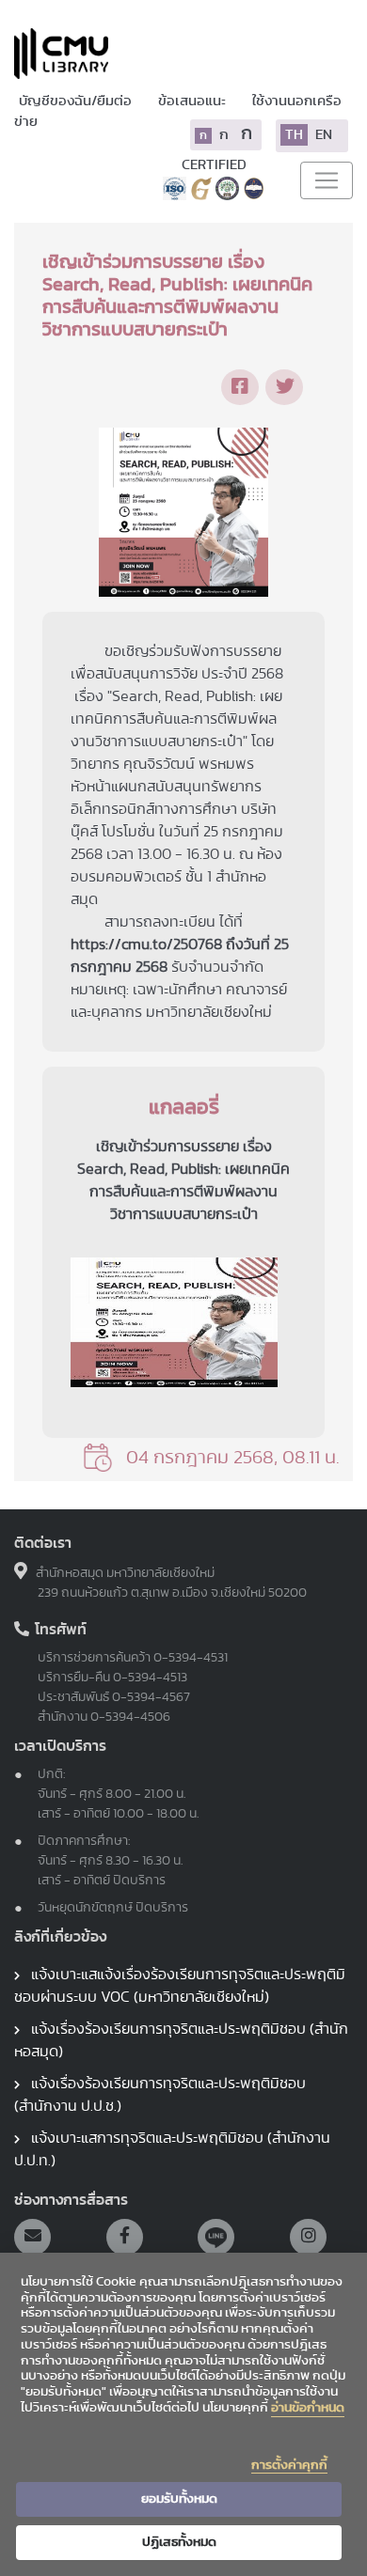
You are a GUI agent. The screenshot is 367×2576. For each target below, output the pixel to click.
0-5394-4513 (150, 1678)
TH (294, 135)
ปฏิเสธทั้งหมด (179, 2542)
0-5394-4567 (151, 1697)
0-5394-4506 (130, 1717)
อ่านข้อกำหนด (308, 2408)
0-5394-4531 (191, 1658)
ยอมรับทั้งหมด (179, 2499)
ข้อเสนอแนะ (193, 101)
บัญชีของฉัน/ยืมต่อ (77, 101)
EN (324, 135)
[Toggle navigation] (327, 180)
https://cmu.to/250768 (146, 945)
